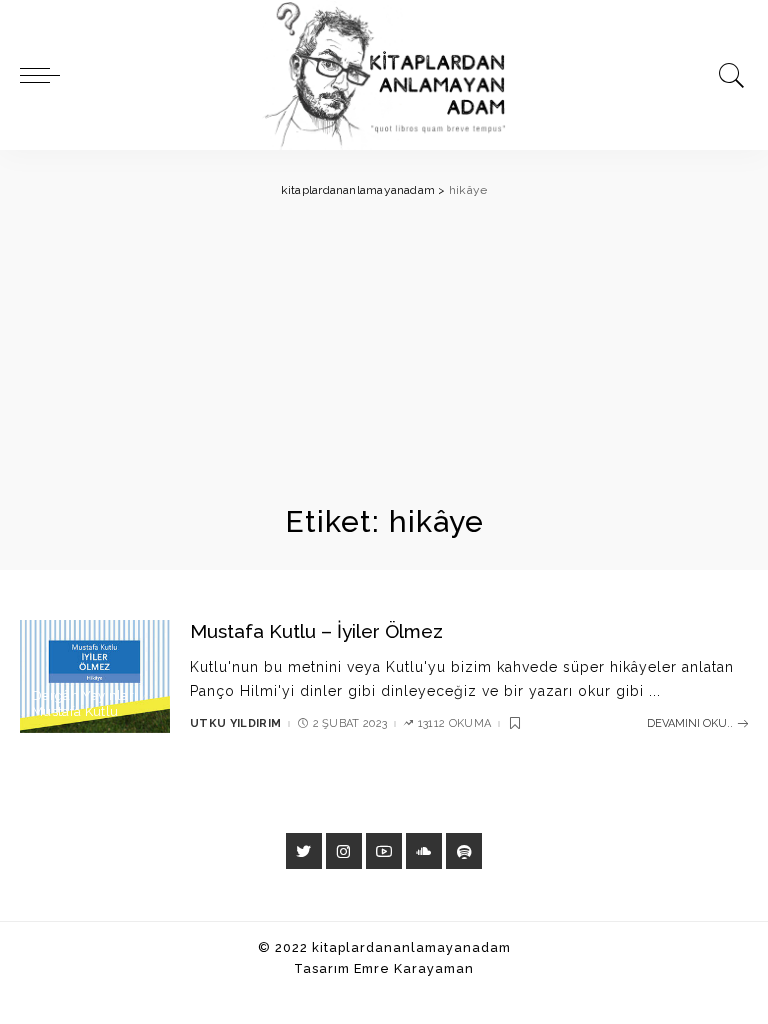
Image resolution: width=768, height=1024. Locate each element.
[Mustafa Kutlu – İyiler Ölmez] (95, 676)
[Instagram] (344, 851)
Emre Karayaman (414, 968)
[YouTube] (384, 851)
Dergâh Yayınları (84, 695)
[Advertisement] (384, 352)
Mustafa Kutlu (75, 711)
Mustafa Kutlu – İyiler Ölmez (316, 631)
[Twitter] (304, 851)
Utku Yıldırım (235, 723)
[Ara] (727, 75)
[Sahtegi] (464, 851)
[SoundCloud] (424, 851)
